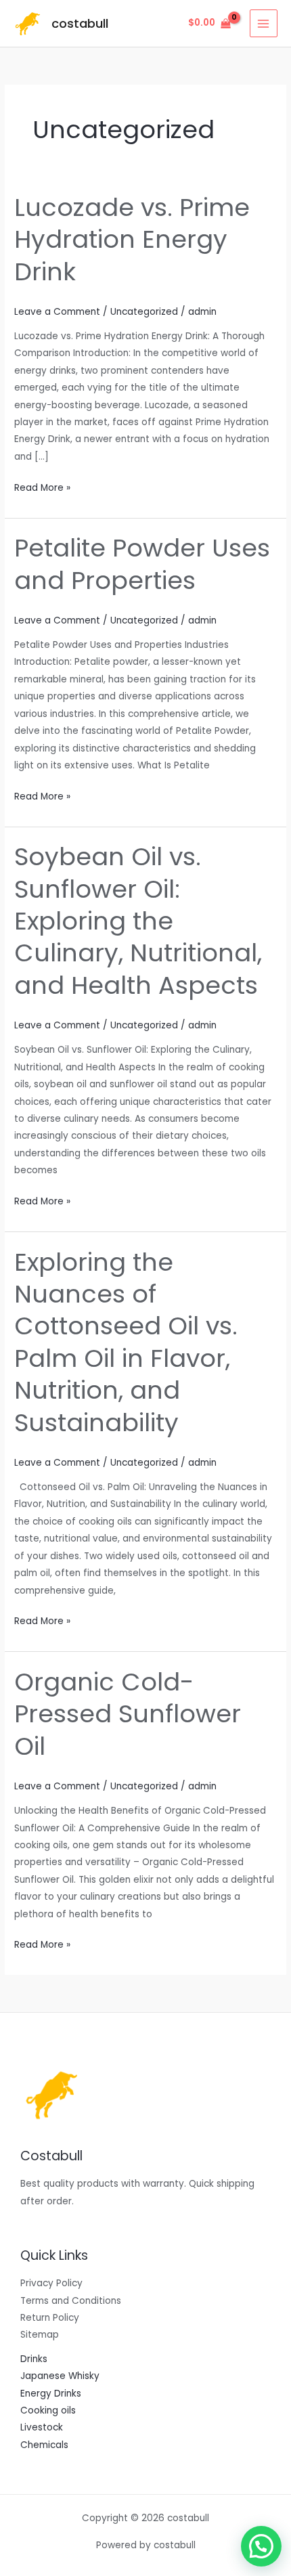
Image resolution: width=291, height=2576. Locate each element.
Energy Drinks (51, 2394)
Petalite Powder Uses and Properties (142, 564)
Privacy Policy (51, 2283)
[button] (261, 2546)
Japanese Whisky (60, 2376)
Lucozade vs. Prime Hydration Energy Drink (132, 240)
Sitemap (40, 2335)
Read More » (42, 487)
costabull (80, 23)
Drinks (34, 2359)
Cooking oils (48, 2410)
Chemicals (44, 2445)
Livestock (42, 2427)
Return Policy (50, 2318)
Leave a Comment (57, 312)
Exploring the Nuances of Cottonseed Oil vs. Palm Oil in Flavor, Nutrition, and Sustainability (126, 1342)
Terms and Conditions (71, 2301)
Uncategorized (144, 312)
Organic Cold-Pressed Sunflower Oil (128, 1714)
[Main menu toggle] (264, 23)
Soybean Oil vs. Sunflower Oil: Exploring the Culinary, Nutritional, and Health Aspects (138, 921)
